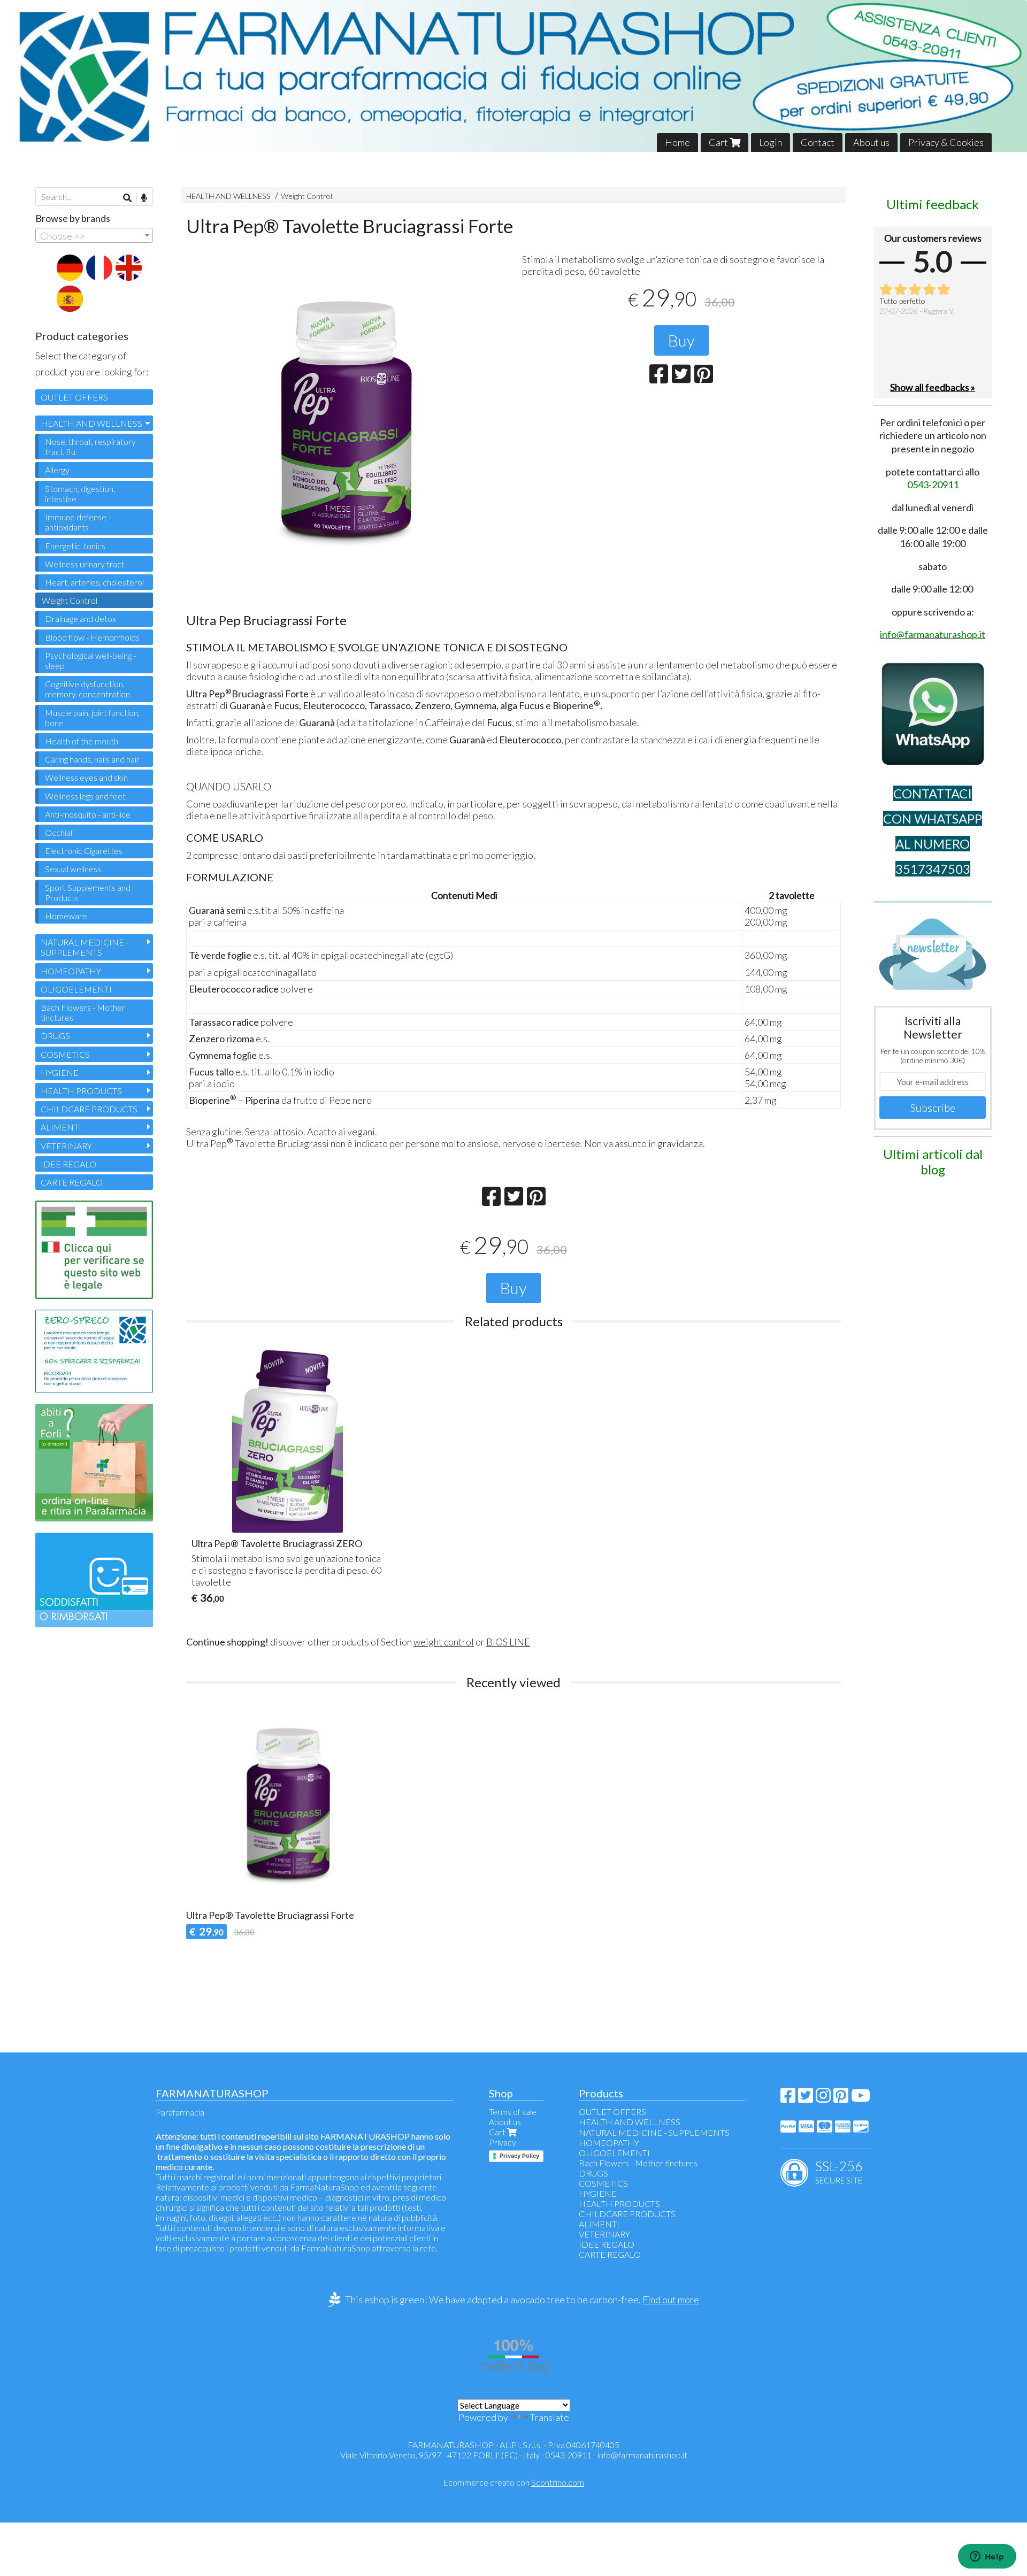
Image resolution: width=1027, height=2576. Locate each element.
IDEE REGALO (68, 1164)
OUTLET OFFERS (74, 397)
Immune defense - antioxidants (78, 522)
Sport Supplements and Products (88, 893)
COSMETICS (65, 1054)
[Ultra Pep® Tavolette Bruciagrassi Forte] (346, 418)
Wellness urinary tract (85, 564)
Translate (549, 2417)
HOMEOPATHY (71, 971)
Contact (818, 142)
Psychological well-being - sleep (90, 660)
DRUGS (55, 1036)
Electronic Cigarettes (84, 851)
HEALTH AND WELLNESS (228, 196)
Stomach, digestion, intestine (80, 494)
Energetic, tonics (75, 546)
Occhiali (59, 832)
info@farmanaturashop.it (642, 2455)
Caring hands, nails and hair (92, 759)
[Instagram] (823, 2098)
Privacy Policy (519, 2156)
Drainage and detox (81, 618)
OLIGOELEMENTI (76, 989)
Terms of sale (513, 2112)
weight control (444, 1642)
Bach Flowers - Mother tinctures (83, 1012)
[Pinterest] (841, 2098)
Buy (681, 340)
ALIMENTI (61, 1127)
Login (771, 142)
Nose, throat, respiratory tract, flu (90, 447)
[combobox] (94, 235)
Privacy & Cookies (946, 142)
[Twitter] (806, 2098)
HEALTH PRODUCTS (81, 1091)
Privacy (503, 2142)
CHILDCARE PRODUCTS (89, 1109)
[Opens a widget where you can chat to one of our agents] (987, 2557)
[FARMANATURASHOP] (513, 76)
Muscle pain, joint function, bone (92, 718)
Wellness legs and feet (85, 796)
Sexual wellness (73, 869)
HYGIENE (60, 1072)
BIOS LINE (508, 1642)
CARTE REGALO (72, 1182)
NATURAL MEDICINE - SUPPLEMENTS (85, 947)
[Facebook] (788, 2098)
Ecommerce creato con (513, 2482)
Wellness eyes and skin (86, 777)
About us (871, 142)
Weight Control (306, 196)
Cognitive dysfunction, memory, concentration (87, 689)
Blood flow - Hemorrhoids (92, 637)
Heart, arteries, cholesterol (94, 582)
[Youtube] (861, 2098)
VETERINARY (66, 1146)
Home (677, 142)
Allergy (57, 470)
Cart (719, 142)
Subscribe (933, 1108)
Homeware (66, 916)
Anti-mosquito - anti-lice (88, 814)
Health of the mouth (82, 741)
